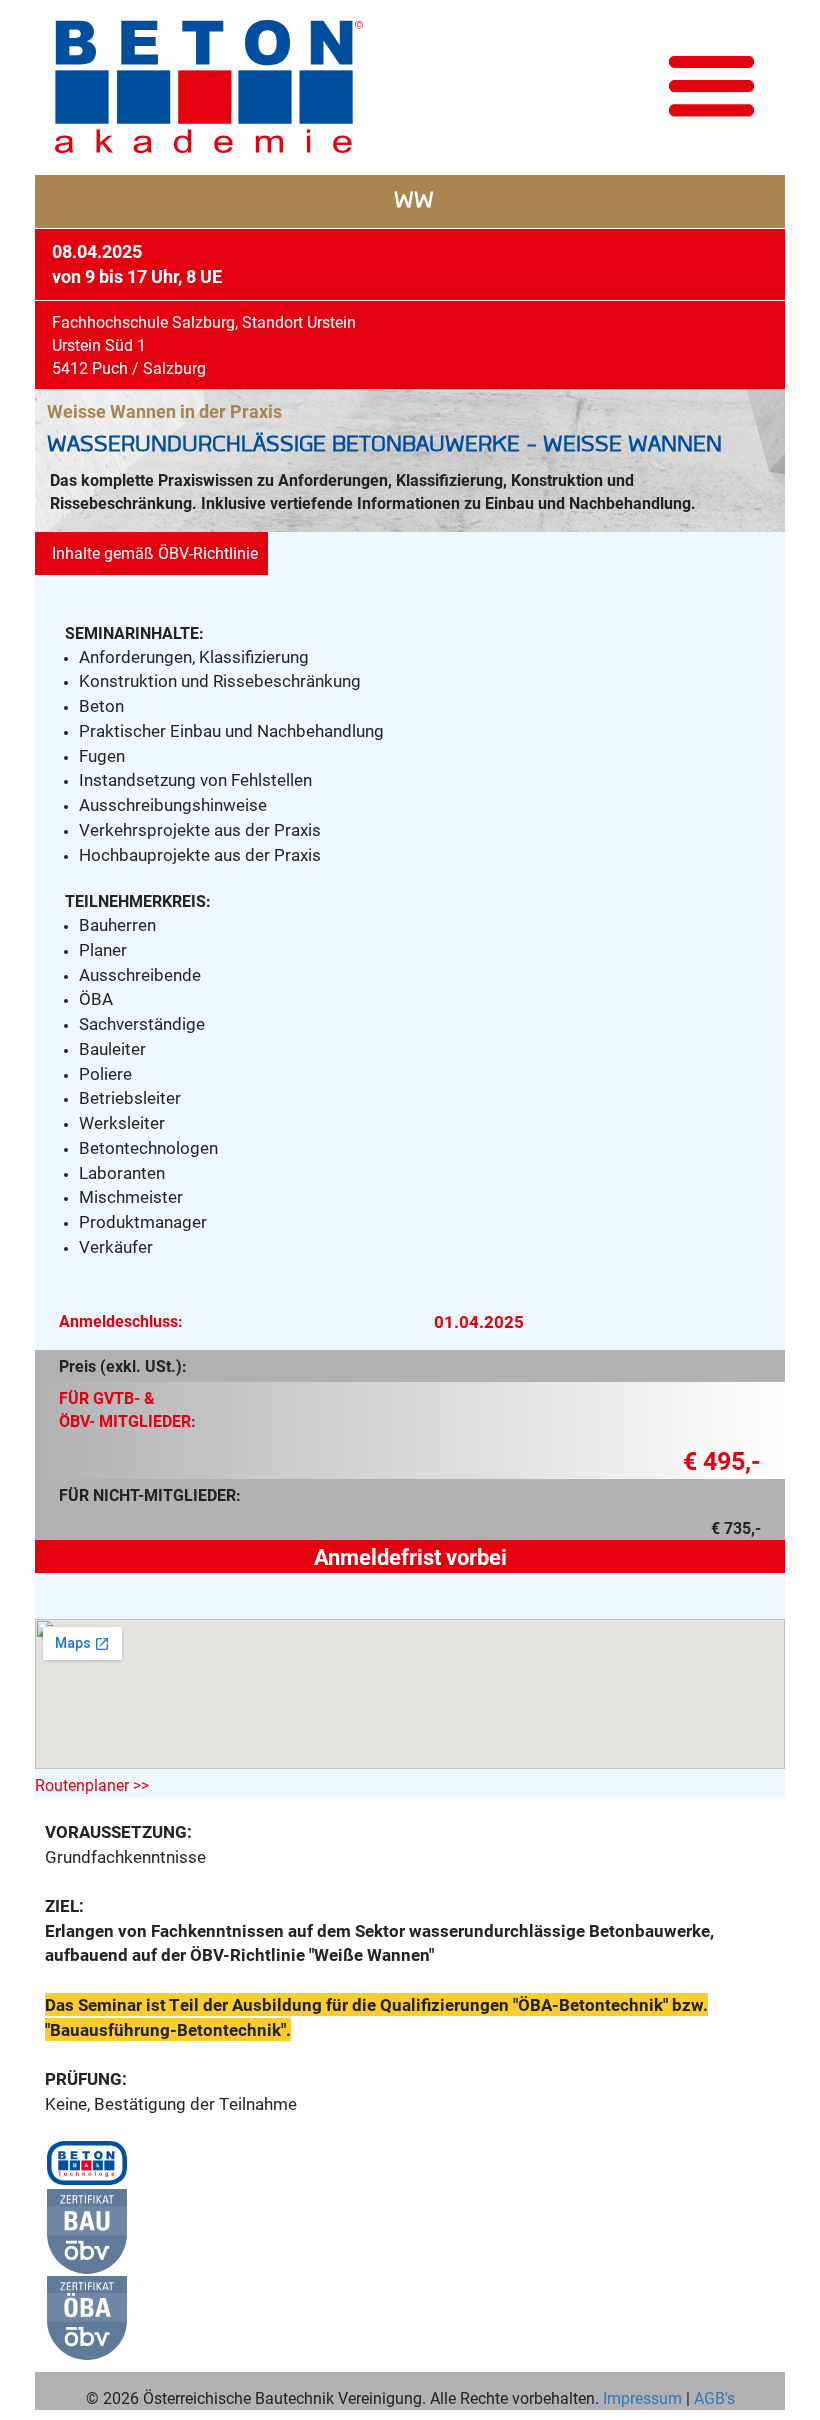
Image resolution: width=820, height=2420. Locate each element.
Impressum (642, 2397)
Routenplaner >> (92, 1784)
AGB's (712, 2397)
